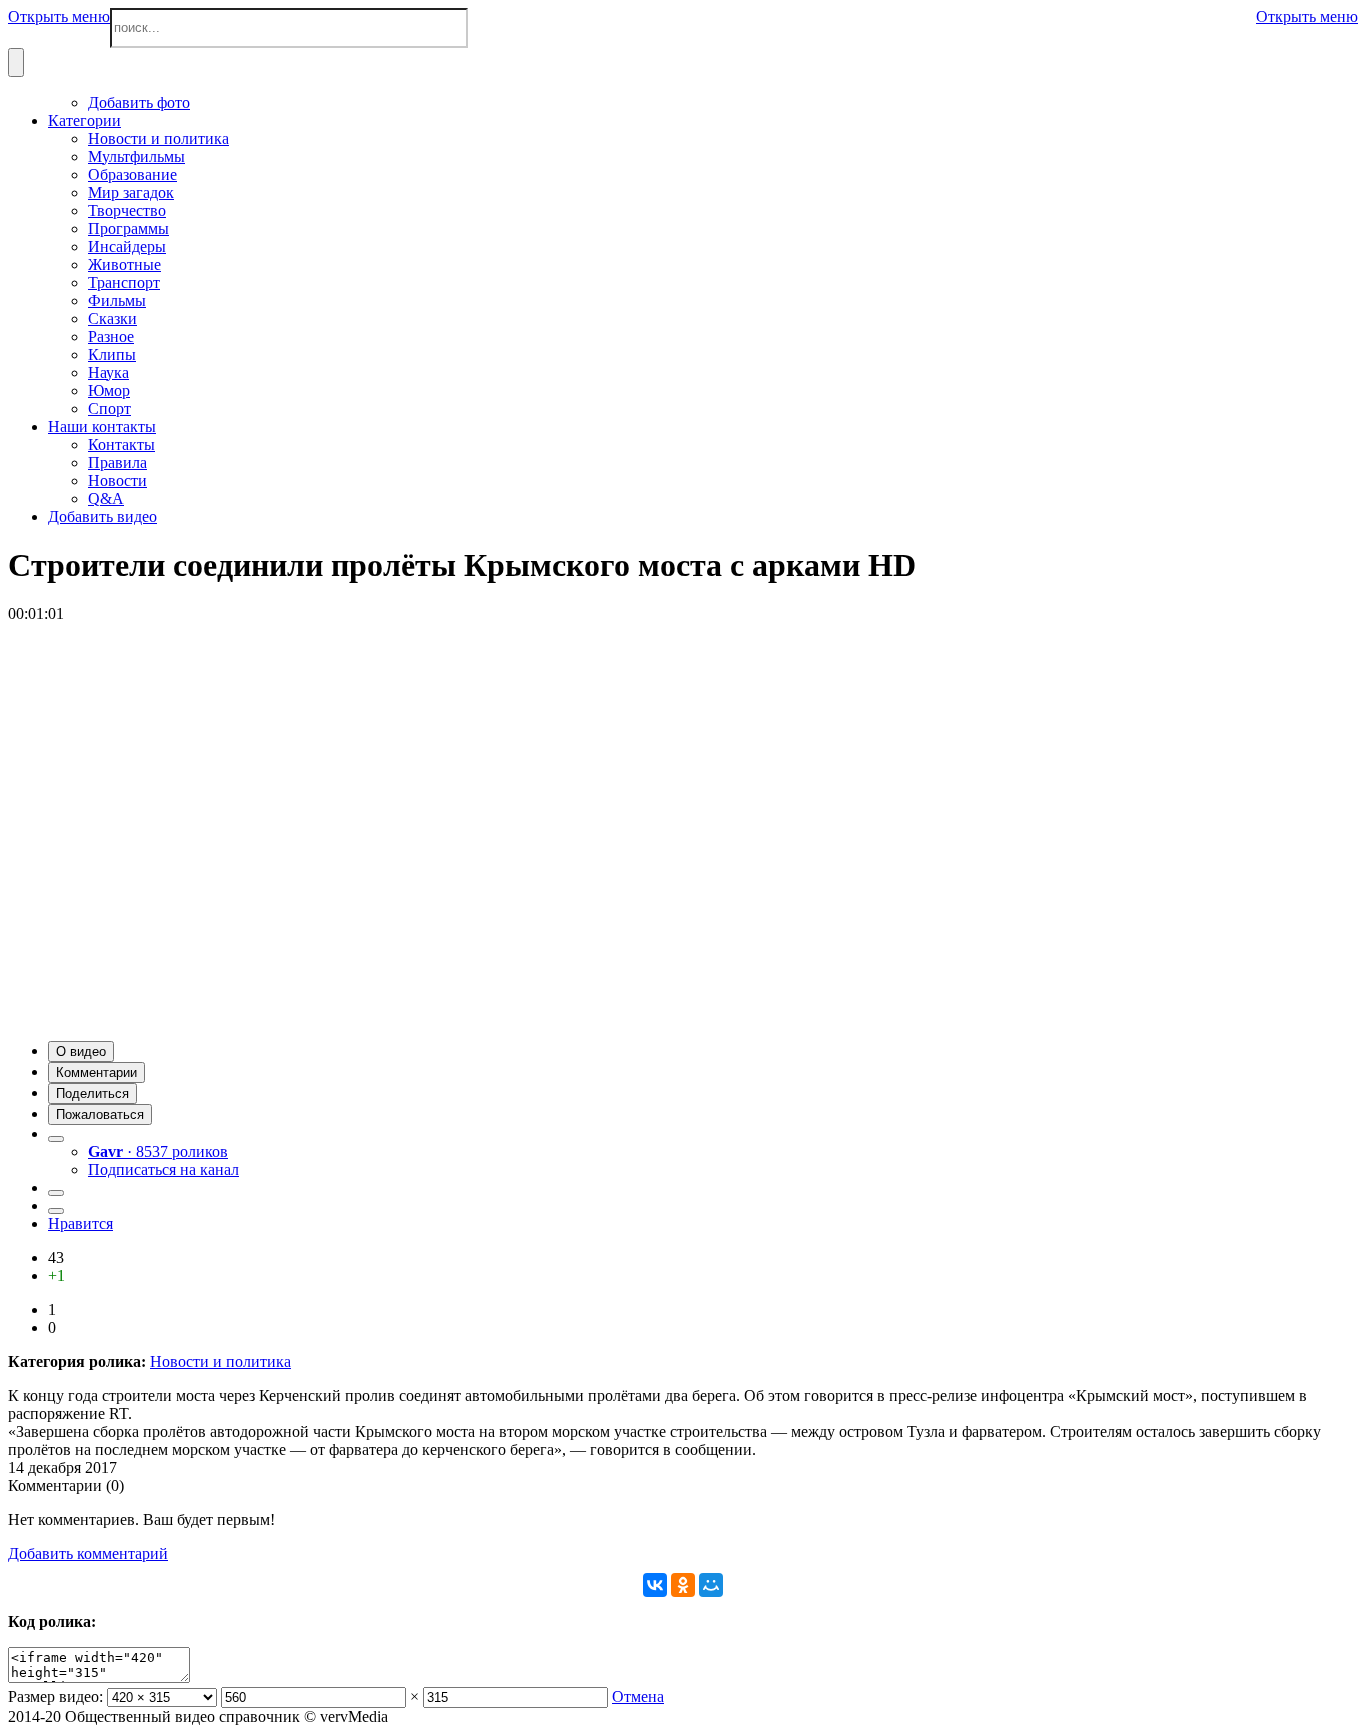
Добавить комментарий (88, 1553)
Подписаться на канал (163, 1169)
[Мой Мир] (711, 1585)
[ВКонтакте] (655, 1585)
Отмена (638, 1696)
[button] (81, 1051)
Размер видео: (55, 1696)
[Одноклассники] (683, 1585)
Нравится (80, 1223)
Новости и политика (220, 1361)
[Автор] (56, 1139)
